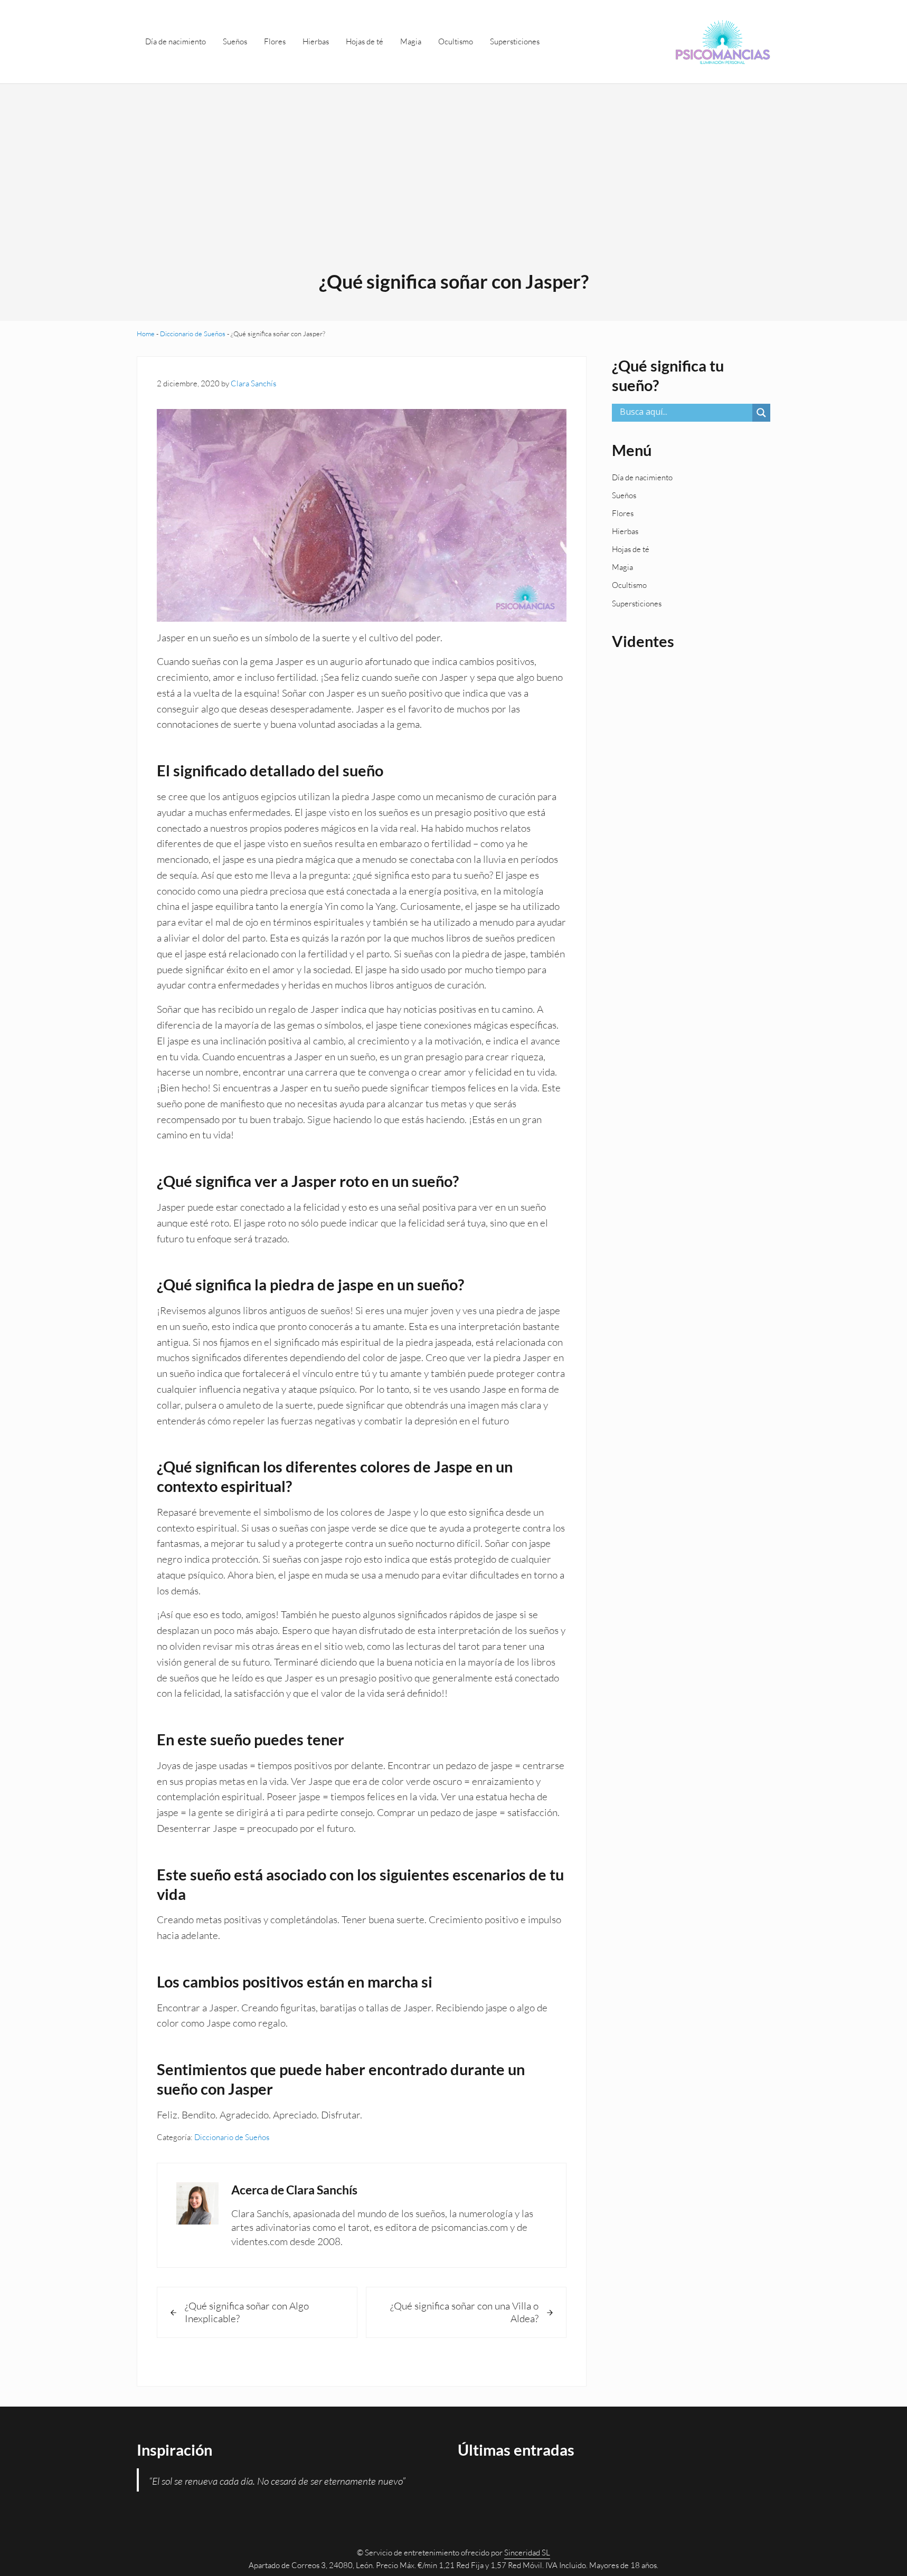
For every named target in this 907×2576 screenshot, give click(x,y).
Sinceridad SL (527, 2553)
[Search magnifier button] (761, 413)
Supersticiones (637, 603)
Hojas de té (631, 549)
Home (146, 334)
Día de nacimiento (642, 477)
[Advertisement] (453, 191)
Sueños (624, 495)
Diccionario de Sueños (193, 334)
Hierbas (625, 531)
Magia (622, 567)
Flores (623, 513)
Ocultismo (629, 585)
